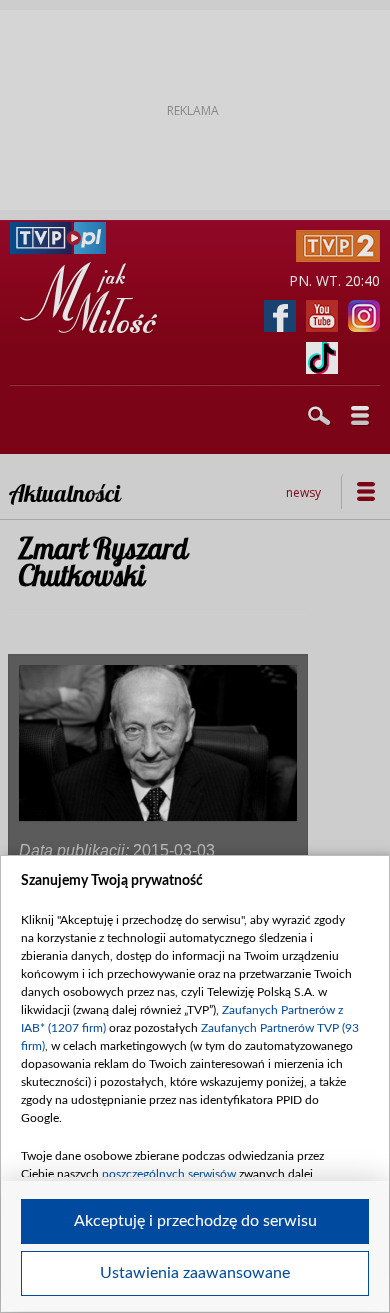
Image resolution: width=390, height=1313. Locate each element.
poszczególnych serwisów (169, 1174)
